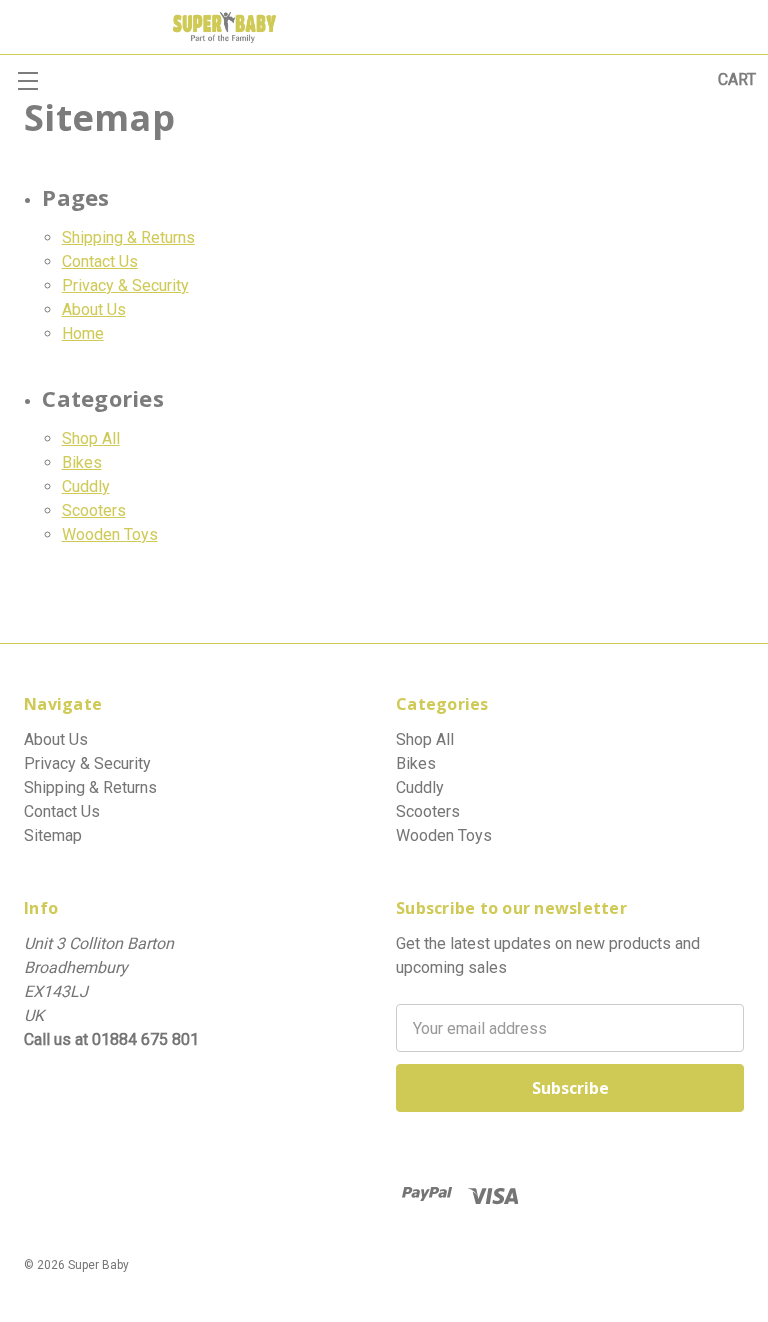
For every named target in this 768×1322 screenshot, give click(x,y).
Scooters (94, 510)
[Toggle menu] (27, 80)
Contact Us (100, 261)
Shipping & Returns (128, 237)
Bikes (82, 462)
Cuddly (86, 486)
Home (83, 333)
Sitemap (53, 835)
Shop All (91, 438)
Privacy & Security (125, 285)
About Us (94, 309)
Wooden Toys (110, 534)
